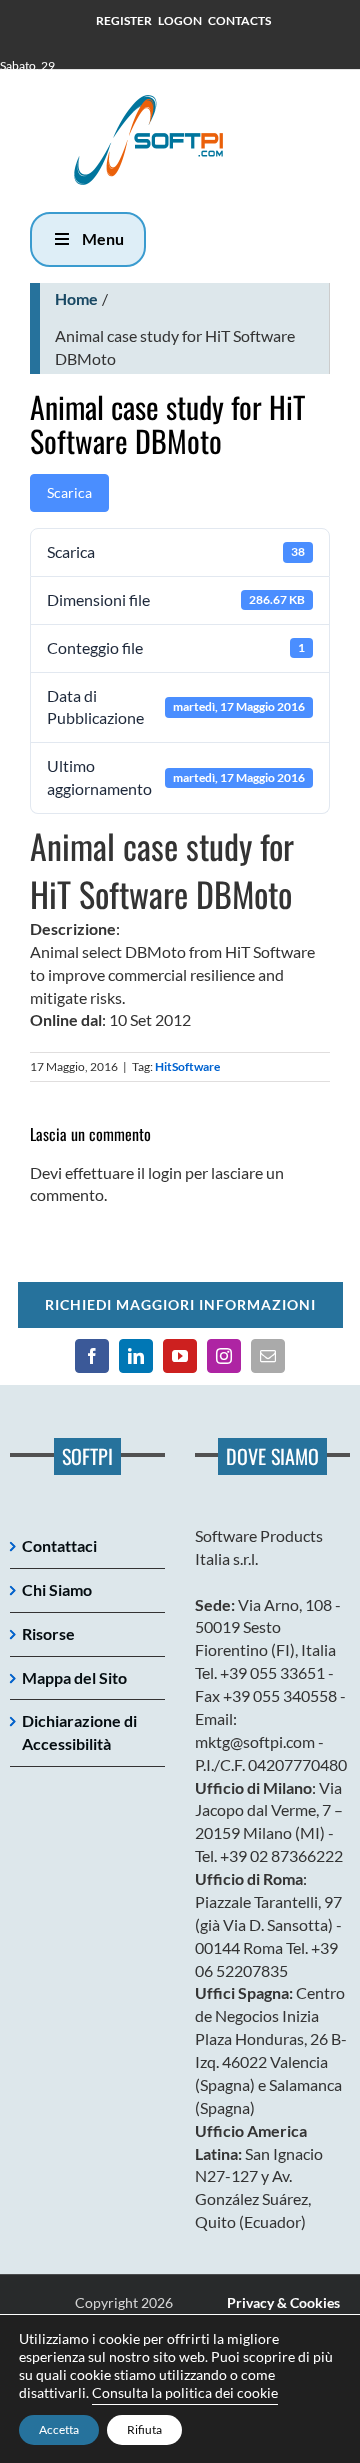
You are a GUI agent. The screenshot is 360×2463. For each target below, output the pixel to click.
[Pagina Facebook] (92, 1356)
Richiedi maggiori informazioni (180, 1304)
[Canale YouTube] (180, 1356)
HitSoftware (187, 1066)
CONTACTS (239, 20)
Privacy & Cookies (283, 2302)
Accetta (59, 2429)
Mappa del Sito (74, 1677)
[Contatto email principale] (268, 1356)
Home (76, 298)
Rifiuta (144, 2429)
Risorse (48, 1633)
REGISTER (124, 20)
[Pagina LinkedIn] (136, 1356)
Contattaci (59, 1545)
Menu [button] (103, 238)
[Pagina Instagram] (224, 1356)
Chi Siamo (57, 1589)
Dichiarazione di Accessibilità (79, 1732)
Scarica (69, 492)
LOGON (180, 20)
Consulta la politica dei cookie (185, 2392)
